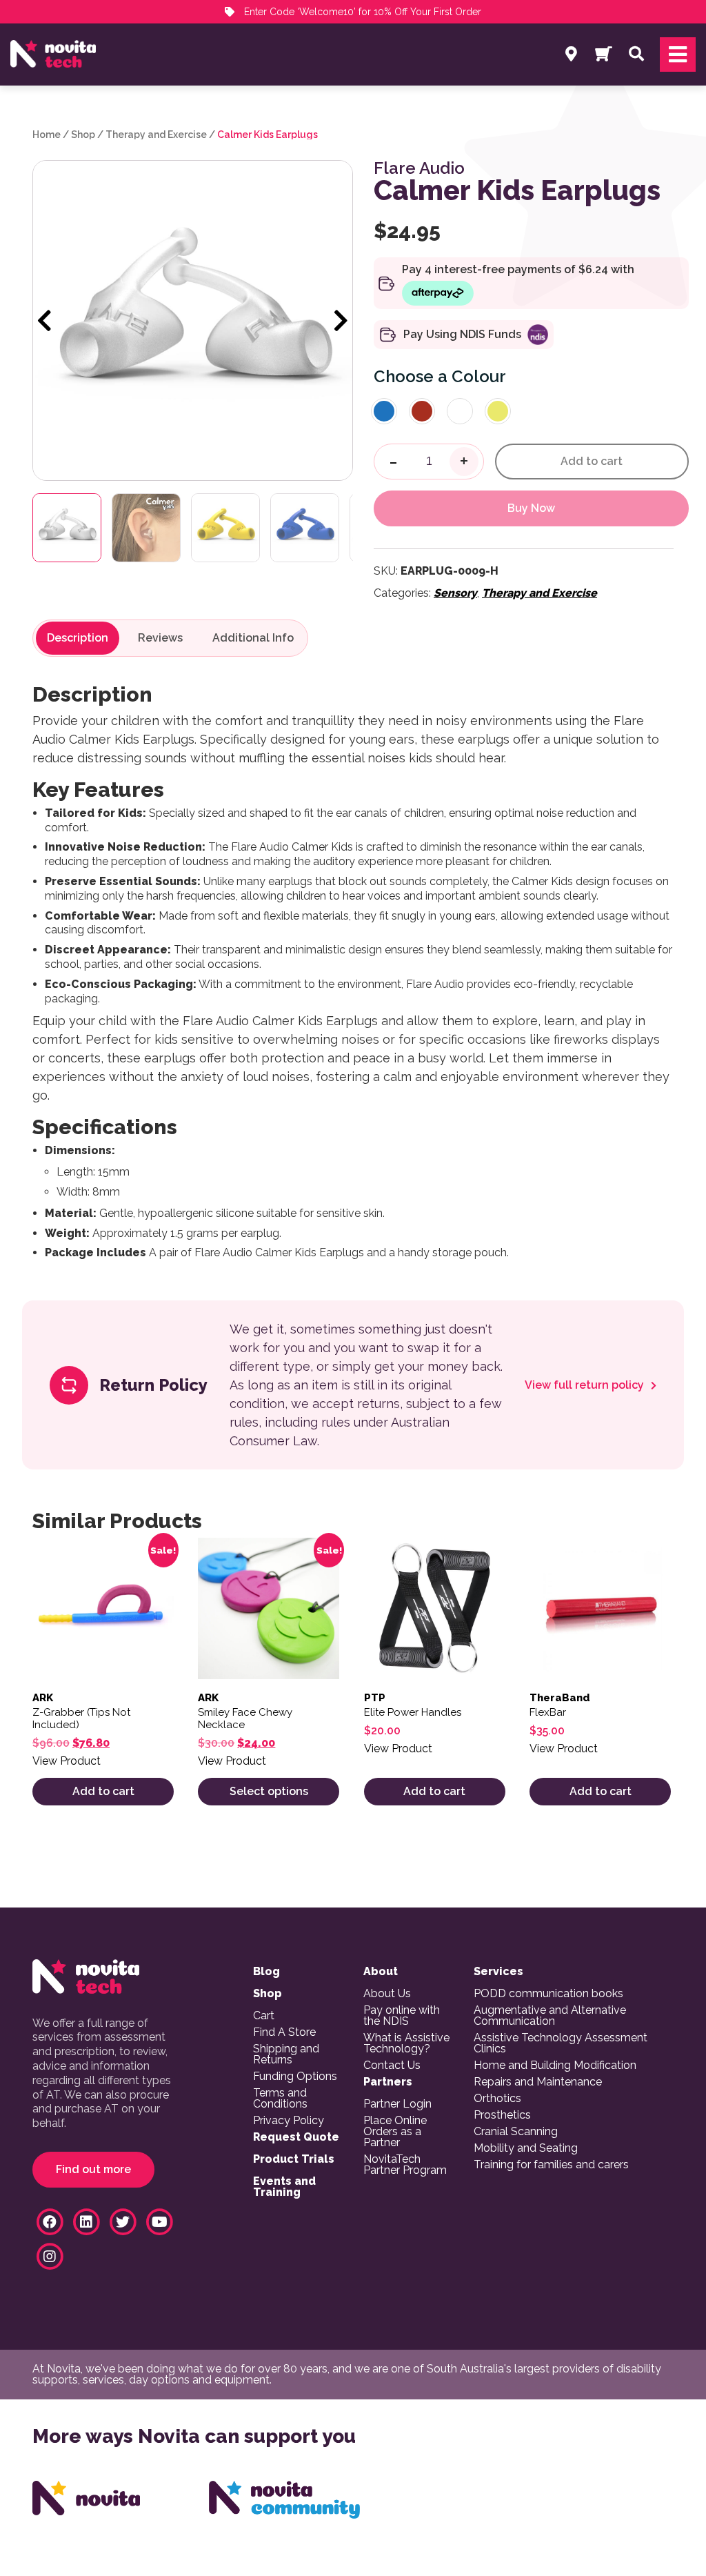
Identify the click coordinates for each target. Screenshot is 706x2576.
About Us (387, 1994)
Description (78, 638)
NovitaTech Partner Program (405, 2165)
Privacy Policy (289, 2121)
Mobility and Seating (526, 2148)
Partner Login (397, 2104)
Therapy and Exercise (156, 135)
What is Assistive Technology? (406, 2043)
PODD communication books (548, 1994)
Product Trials (294, 2159)
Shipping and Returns (286, 2054)
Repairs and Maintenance (538, 2082)
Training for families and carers (551, 2165)
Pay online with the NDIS (402, 2016)
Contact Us (392, 2065)
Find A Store (284, 2032)
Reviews (160, 638)
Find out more (93, 2169)
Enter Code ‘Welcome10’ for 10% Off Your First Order (361, 12)
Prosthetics (502, 2115)
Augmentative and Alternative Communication (550, 2016)
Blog (266, 1972)
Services (498, 1972)
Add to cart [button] (103, 1791)
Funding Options (295, 2077)
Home (47, 135)
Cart (264, 2016)
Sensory (455, 593)
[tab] (78, 638)
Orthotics (497, 2099)
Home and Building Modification (555, 2065)
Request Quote (296, 2137)
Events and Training (284, 2187)
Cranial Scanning (516, 2132)
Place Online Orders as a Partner (395, 2132)
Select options (269, 1791)
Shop (83, 135)
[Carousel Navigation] (193, 321)
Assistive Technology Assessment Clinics (561, 2043)
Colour (479, 376)
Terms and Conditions (280, 2099)
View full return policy (586, 1385)
